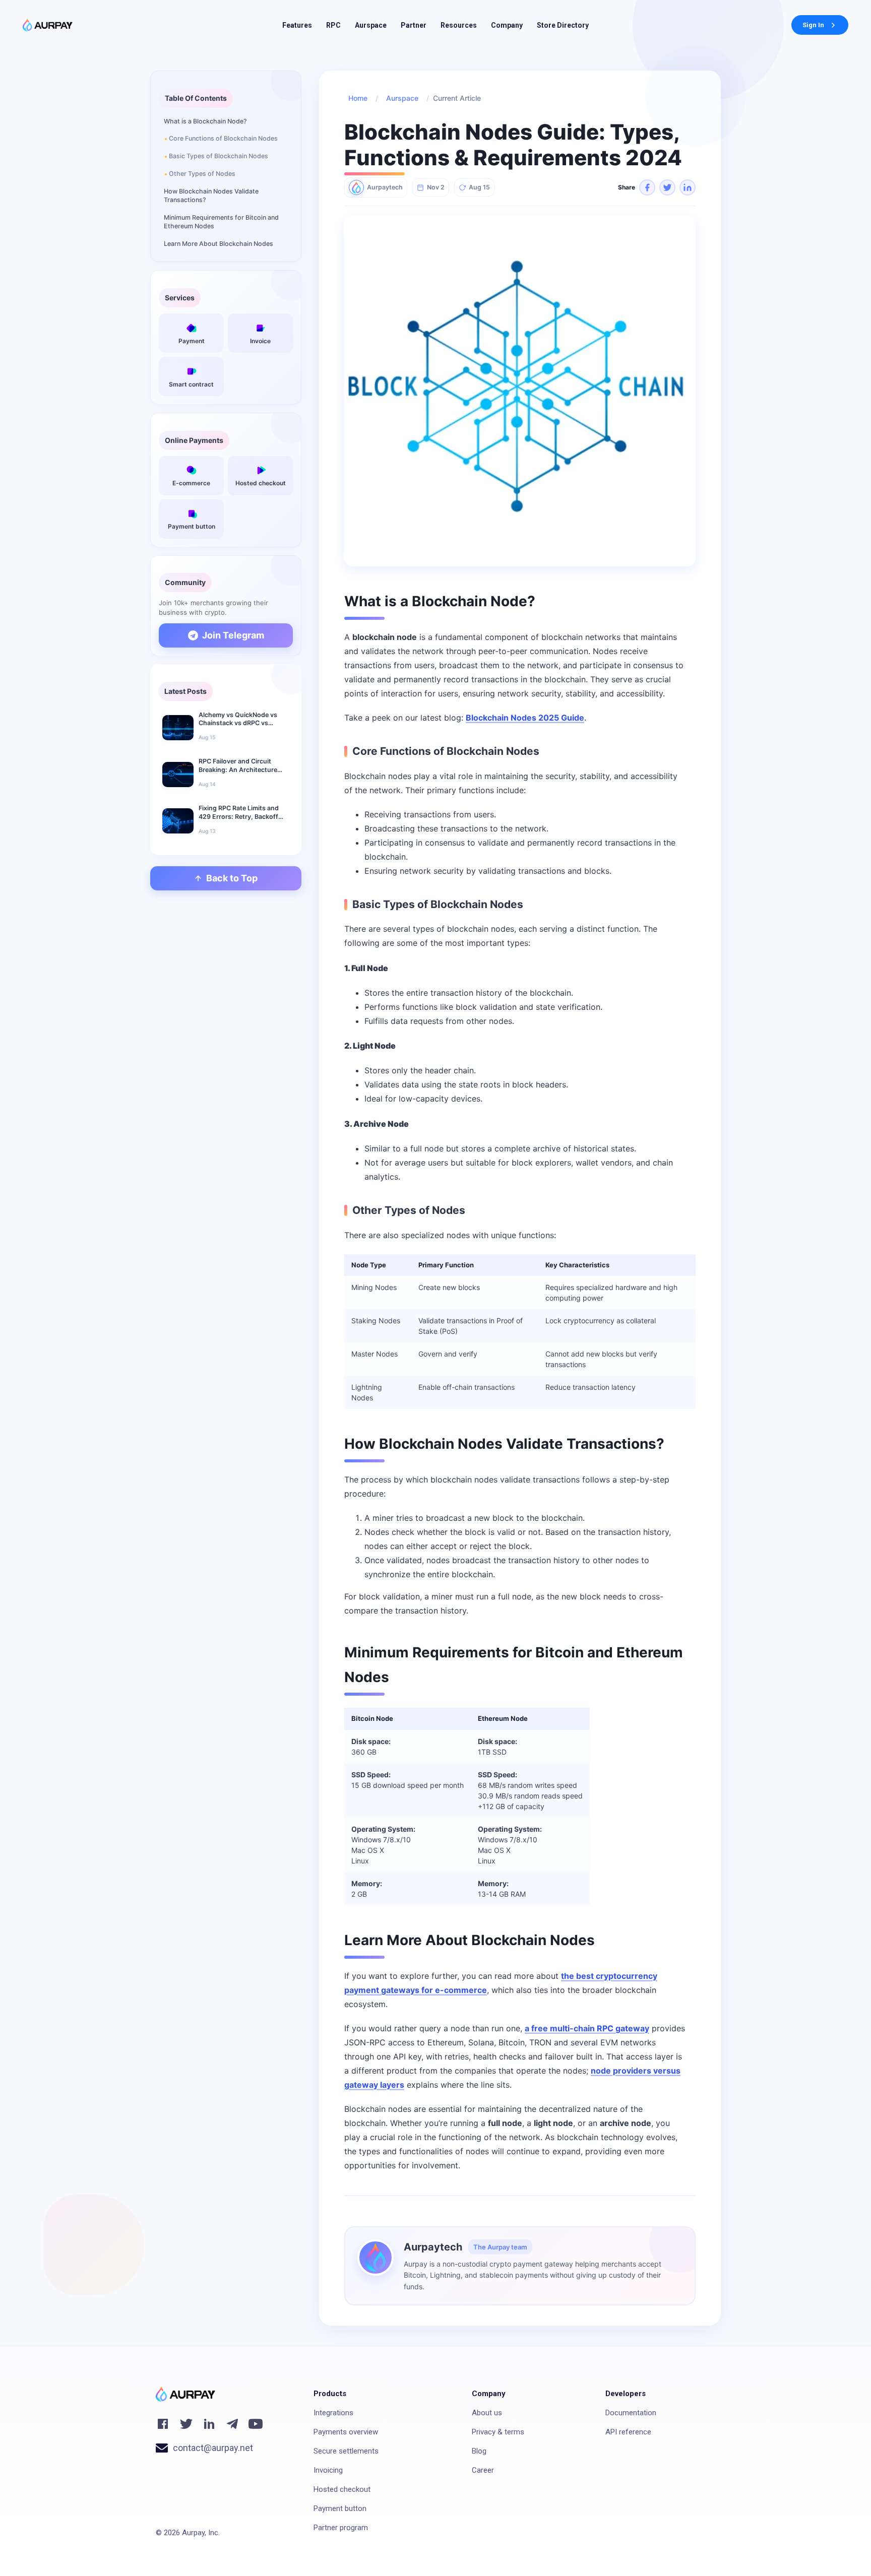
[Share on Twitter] (667, 187)
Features (297, 25)
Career (483, 2470)
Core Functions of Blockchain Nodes (223, 138)
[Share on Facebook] (647, 187)
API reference (628, 2432)
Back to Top (232, 878)
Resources (459, 25)
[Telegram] (232, 2424)
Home (358, 98)
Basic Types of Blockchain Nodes (219, 156)
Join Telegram (233, 635)
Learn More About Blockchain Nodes (219, 244)
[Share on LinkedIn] (688, 187)
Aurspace (371, 25)
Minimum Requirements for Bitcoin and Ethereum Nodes (221, 222)
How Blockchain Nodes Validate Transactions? (211, 196)
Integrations (333, 2413)
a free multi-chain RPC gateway (587, 2028)
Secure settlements (346, 2451)
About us (487, 2413)
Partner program (341, 2528)
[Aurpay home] (185, 2402)
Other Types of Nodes (202, 174)
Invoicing (328, 2470)
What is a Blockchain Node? (205, 121)
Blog (479, 2451)
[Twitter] (186, 2424)
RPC (333, 25)
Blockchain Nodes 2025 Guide (525, 718)
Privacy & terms (498, 2432)
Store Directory (563, 25)
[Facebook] (163, 2424)
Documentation (631, 2413)
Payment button (340, 2508)
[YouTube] (256, 2424)
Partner (414, 25)
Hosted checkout (342, 2489)
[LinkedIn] (209, 2424)
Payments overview (346, 2432)
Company (507, 25)
